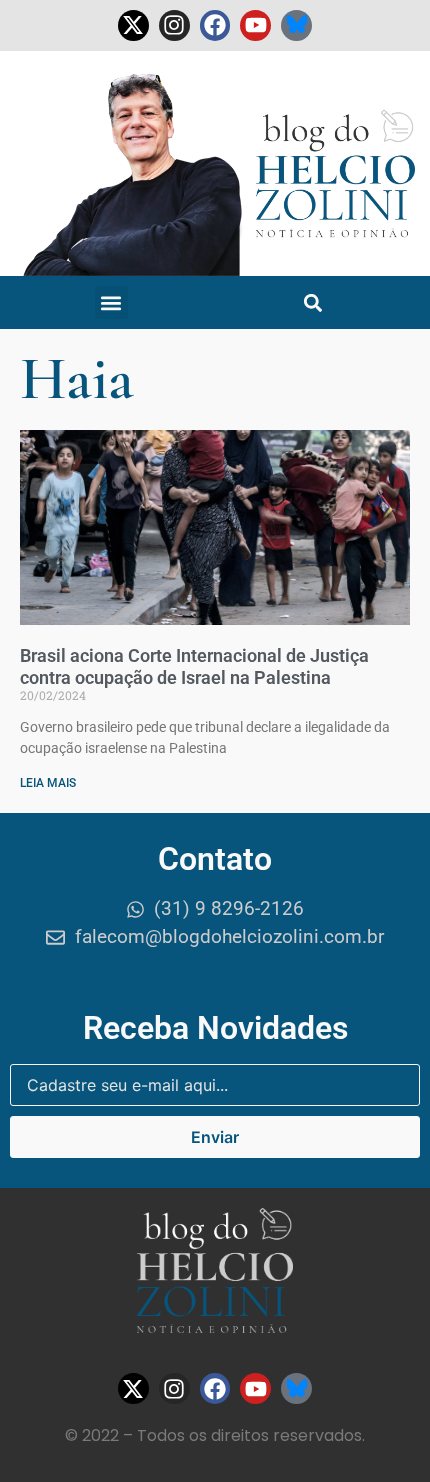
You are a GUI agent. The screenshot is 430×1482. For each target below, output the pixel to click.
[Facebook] (215, 25)
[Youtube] (255, 25)
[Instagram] (174, 25)
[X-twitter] (133, 25)
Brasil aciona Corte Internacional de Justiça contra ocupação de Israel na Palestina (194, 666)
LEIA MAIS (48, 783)
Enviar (215, 1137)
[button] (111, 302)
